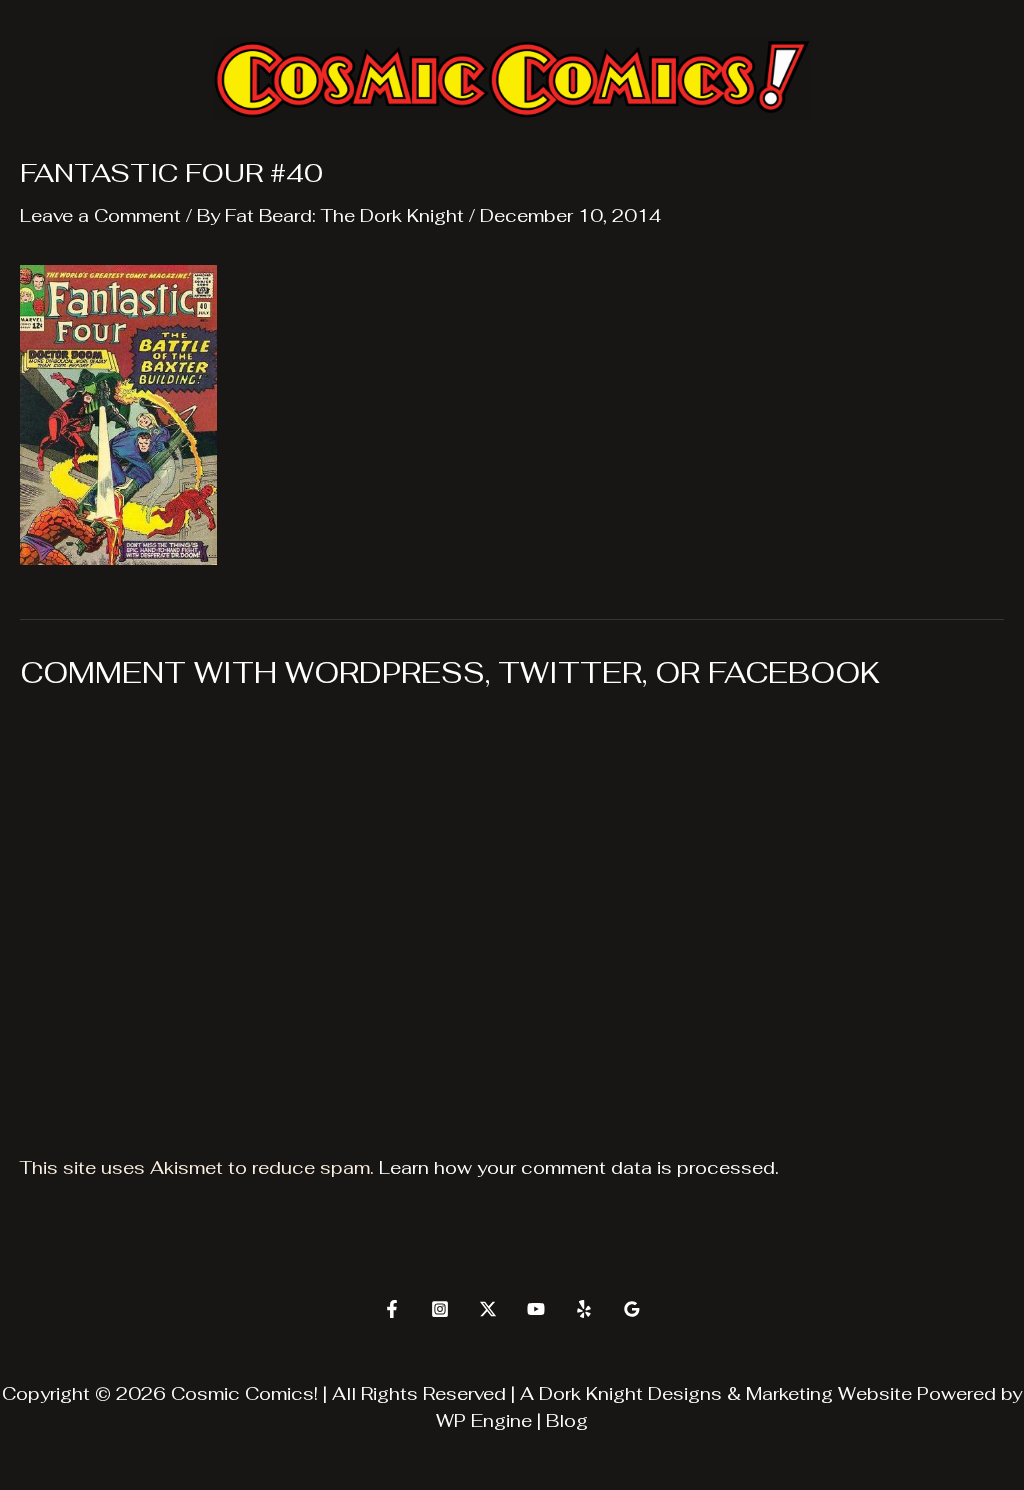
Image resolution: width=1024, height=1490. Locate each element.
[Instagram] (440, 1309)
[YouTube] (536, 1309)
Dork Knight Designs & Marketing (686, 1393)
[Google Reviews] (632, 1309)
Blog (567, 1420)
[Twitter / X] (488, 1309)
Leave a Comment (100, 215)
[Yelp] (584, 1309)
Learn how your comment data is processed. (579, 1167)
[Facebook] (392, 1309)
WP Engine (484, 1420)
